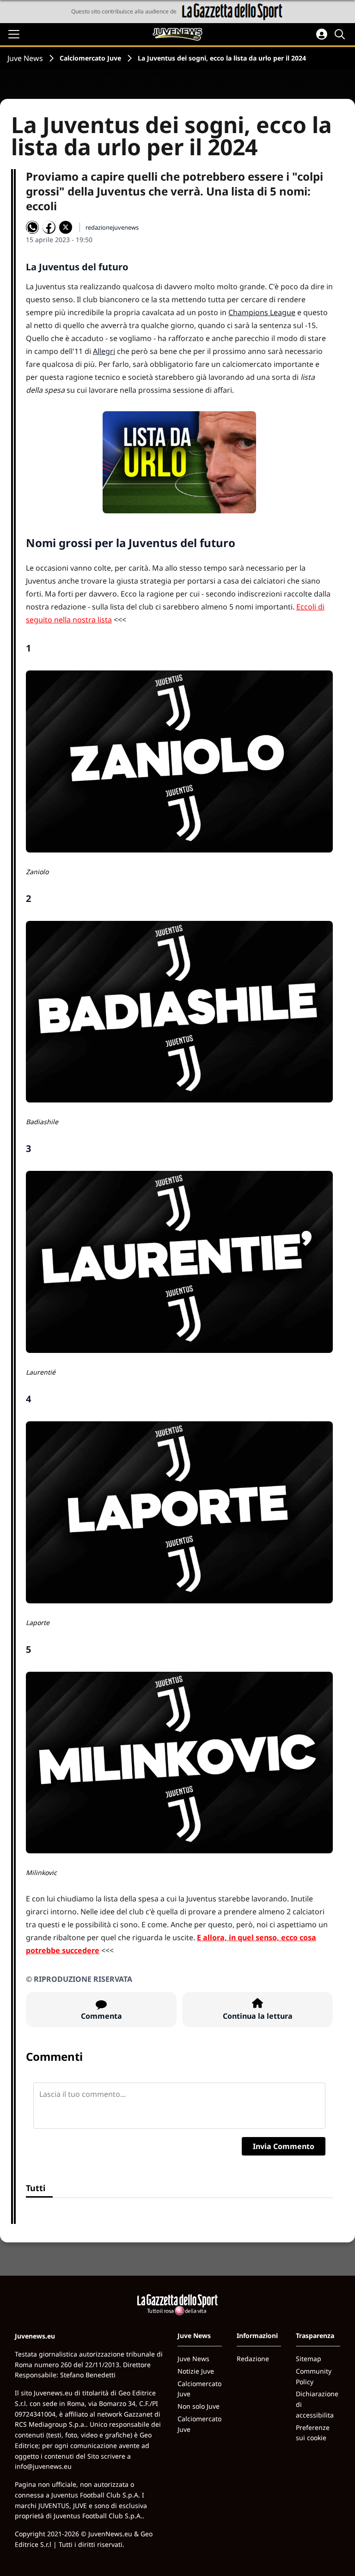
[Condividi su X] (66, 227)
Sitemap (309, 2359)
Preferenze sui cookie (313, 2433)
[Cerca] (341, 34)
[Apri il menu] (14, 34)
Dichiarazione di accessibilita (317, 2404)
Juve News (25, 58)
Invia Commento (284, 2146)
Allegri (104, 351)
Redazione (253, 2359)
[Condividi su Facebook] (49, 227)
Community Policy (314, 2376)
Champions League (262, 312)
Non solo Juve (199, 2406)
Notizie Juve (196, 2371)
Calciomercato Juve (90, 58)
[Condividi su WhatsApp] (32, 227)
